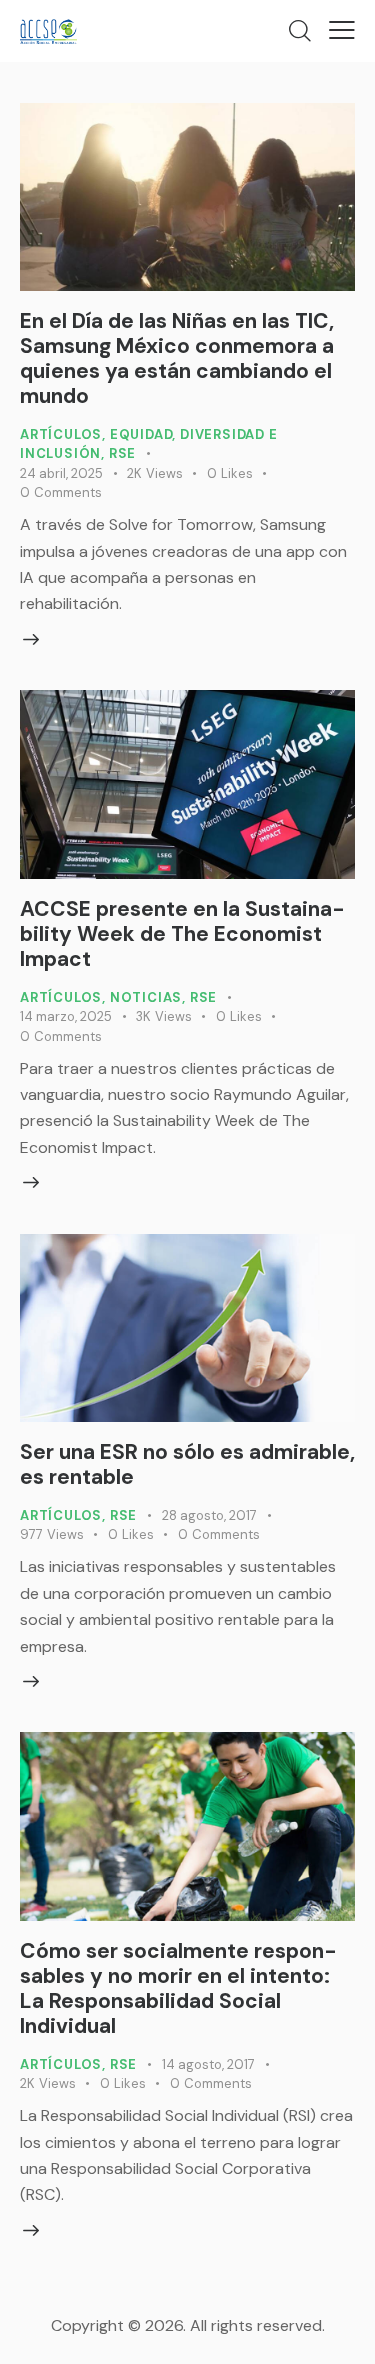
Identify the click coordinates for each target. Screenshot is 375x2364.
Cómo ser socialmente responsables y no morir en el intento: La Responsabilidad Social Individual (178, 1988)
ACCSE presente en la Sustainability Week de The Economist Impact (182, 934)
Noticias (146, 997)
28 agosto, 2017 (209, 1515)
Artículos (61, 434)
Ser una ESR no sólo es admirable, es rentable (187, 1464)
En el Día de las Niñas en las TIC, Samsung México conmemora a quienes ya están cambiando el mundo (177, 358)
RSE (122, 453)
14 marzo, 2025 (66, 1016)
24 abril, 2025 (61, 473)
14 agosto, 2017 (208, 2064)
